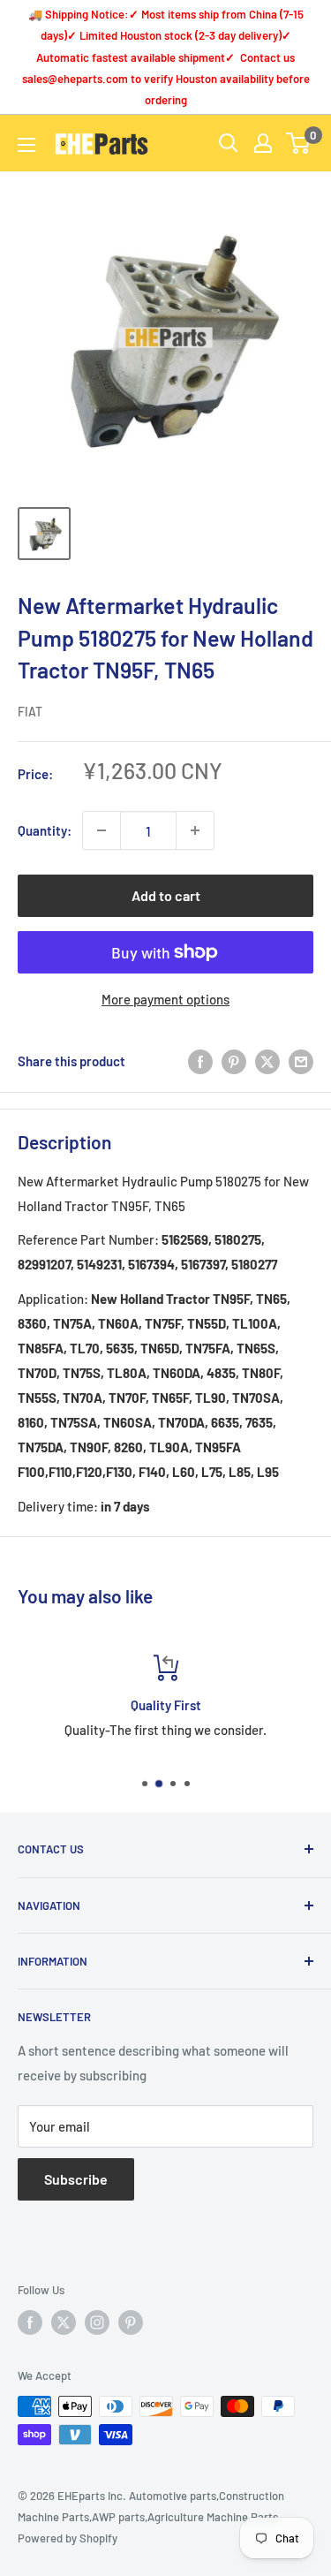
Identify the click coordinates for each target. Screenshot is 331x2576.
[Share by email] (301, 1061)
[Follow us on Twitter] (64, 2322)
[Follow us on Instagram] (97, 2322)
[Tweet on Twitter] (267, 1061)
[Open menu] (26, 145)
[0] (299, 143)
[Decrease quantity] (102, 830)
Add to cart (166, 895)
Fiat (30, 712)
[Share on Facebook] (200, 1061)
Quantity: (45, 830)
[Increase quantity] (195, 830)
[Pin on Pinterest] (234, 1061)
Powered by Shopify (68, 2538)
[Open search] (229, 143)
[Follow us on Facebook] (30, 2322)
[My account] (263, 143)
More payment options (165, 999)
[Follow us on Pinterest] (131, 2322)
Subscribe (76, 2179)
